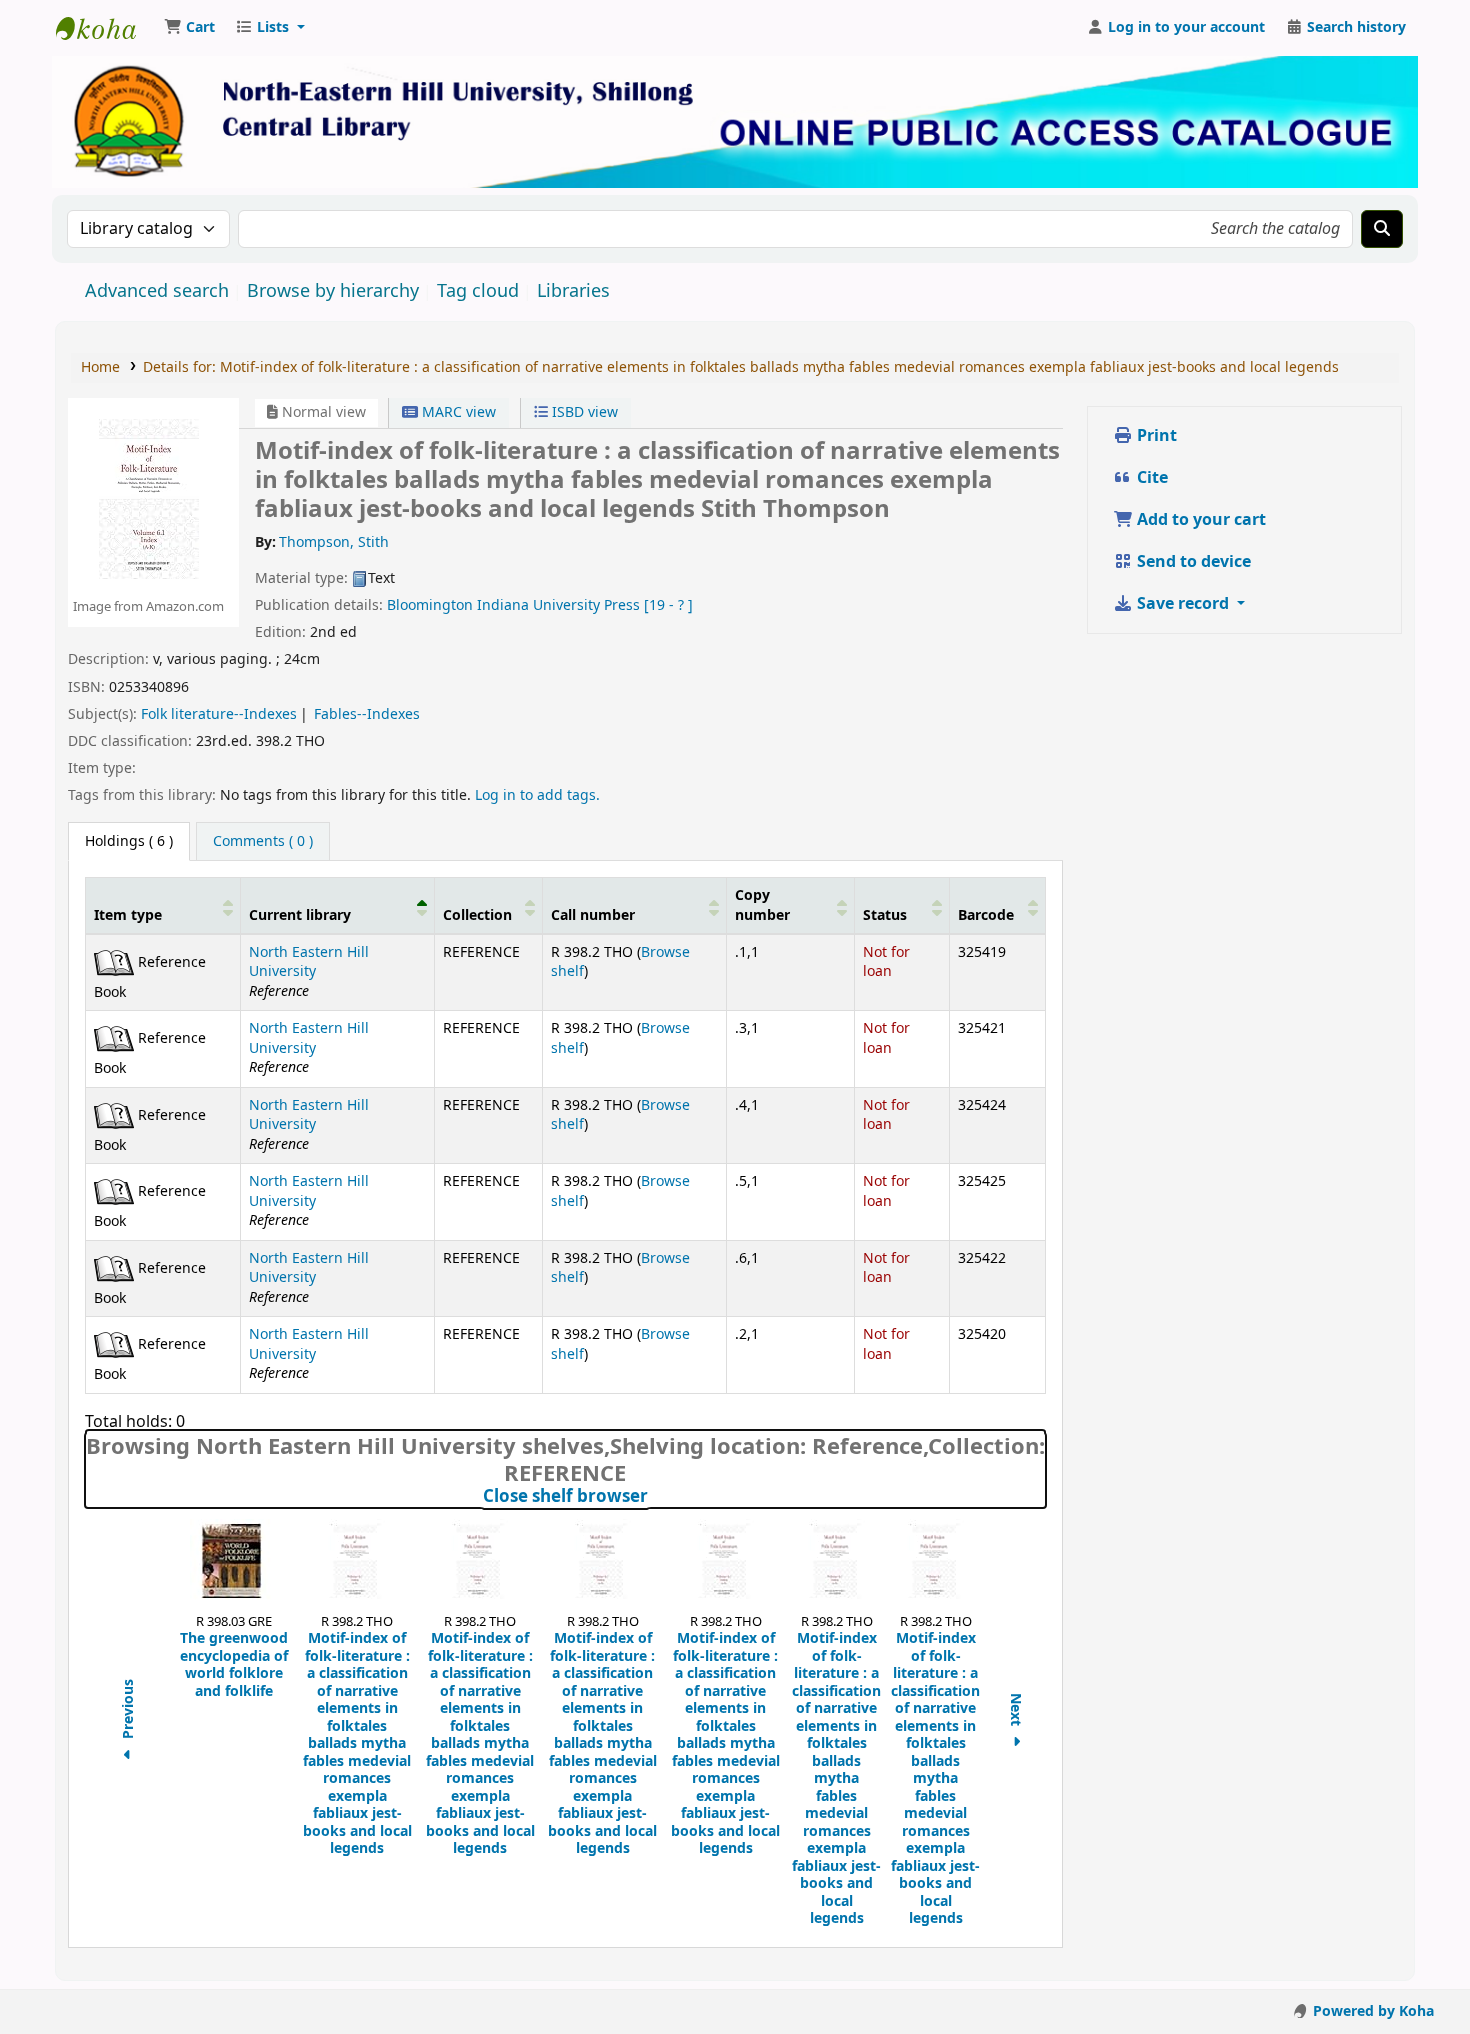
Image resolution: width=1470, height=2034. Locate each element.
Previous (129, 1711)
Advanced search (157, 291)
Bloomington (430, 605)
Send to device (1192, 562)
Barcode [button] (986, 915)
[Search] (1382, 229)
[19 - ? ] (668, 605)
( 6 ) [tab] (129, 841)
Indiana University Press (558, 605)
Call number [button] (593, 915)
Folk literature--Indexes (219, 714)
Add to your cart (1199, 520)
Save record (1183, 604)
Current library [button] (300, 915)
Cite (1150, 478)
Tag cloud (478, 291)
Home (100, 367)
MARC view (457, 412)
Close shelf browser (654, 1497)
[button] (189, 28)
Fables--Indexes (367, 714)
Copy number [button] (762, 905)
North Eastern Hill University (309, 962)
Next (1016, 1711)
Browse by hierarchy (333, 291)
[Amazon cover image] (148, 498)
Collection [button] (477, 915)
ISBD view (583, 412)
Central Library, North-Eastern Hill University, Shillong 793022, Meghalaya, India (106, 28)
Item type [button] (128, 915)
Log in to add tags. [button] (537, 795)
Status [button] (885, 915)
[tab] (263, 842)
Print (1155, 436)
